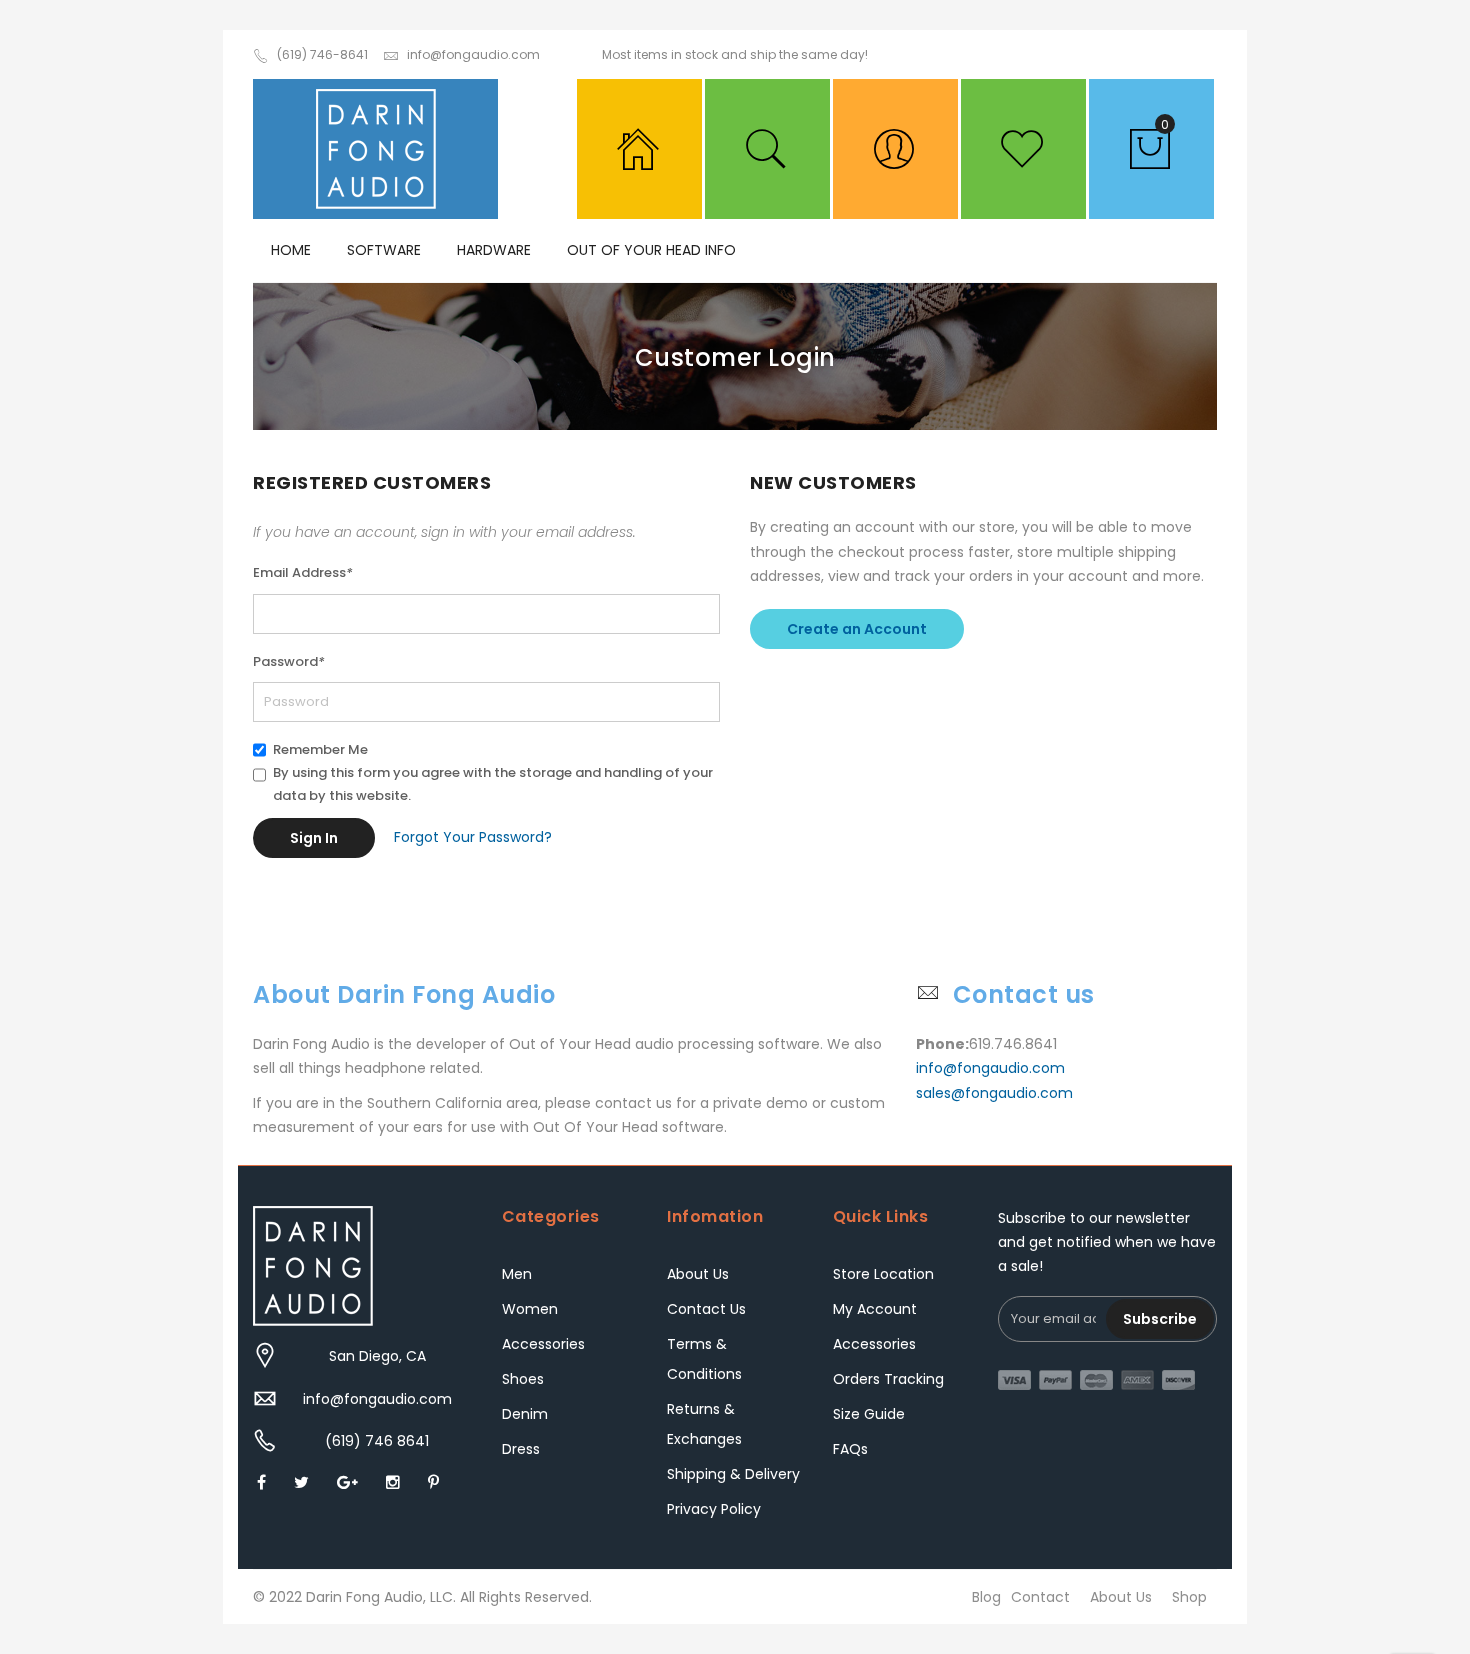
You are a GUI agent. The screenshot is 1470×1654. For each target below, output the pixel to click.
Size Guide (869, 1414)
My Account (875, 1309)
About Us (698, 1274)
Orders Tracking (888, 1379)
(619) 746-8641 (322, 54)
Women (530, 1309)
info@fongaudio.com (473, 54)
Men (517, 1274)
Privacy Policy (714, 1509)
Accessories (543, 1344)
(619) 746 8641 (377, 1441)
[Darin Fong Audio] (375, 149)
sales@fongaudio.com (994, 1093)
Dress (521, 1449)
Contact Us (706, 1309)
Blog (986, 1597)
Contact (1040, 1597)
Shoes (523, 1379)
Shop (1189, 1597)
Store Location (883, 1274)
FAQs (850, 1449)
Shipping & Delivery (733, 1474)
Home (291, 250)
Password (289, 661)
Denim (525, 1414)
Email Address (303, 572)
